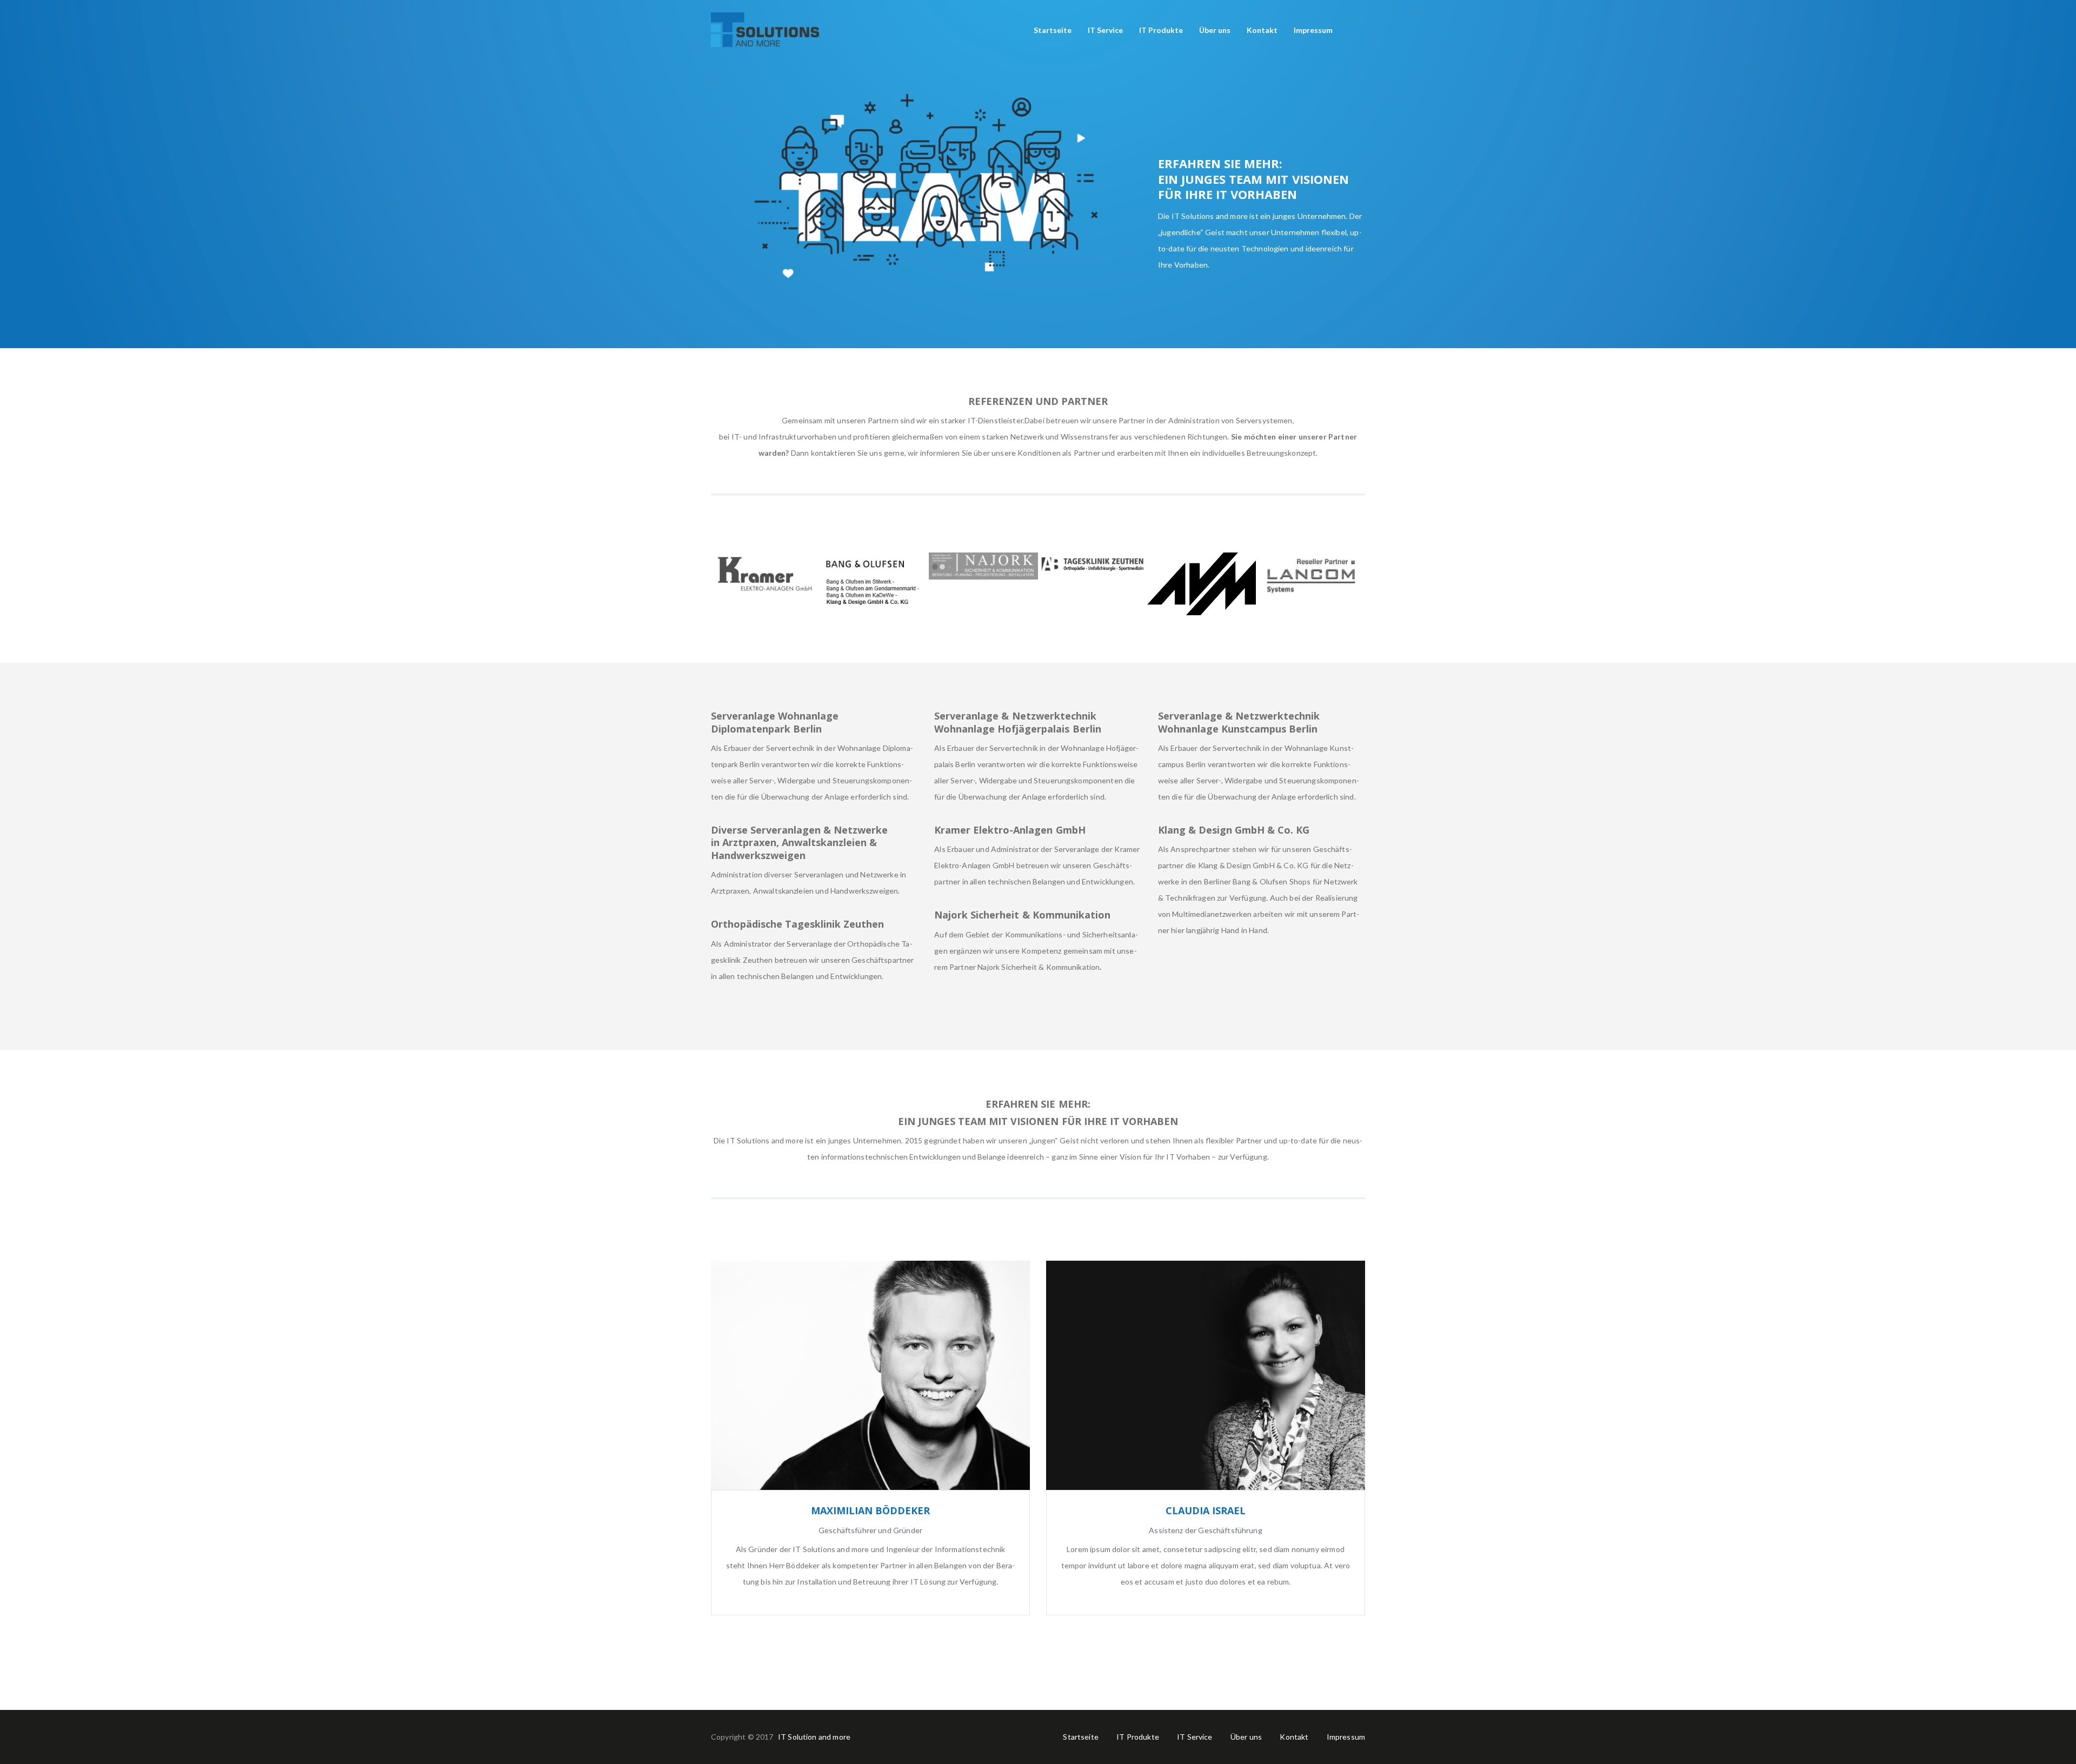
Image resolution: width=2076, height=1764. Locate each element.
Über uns (1246, 1737)
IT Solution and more (814, 1737)
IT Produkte (1138, 1737)
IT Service (1195, 1737)
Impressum (1346, 1737)
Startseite (1080, 1737)
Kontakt (1294, 1737)
